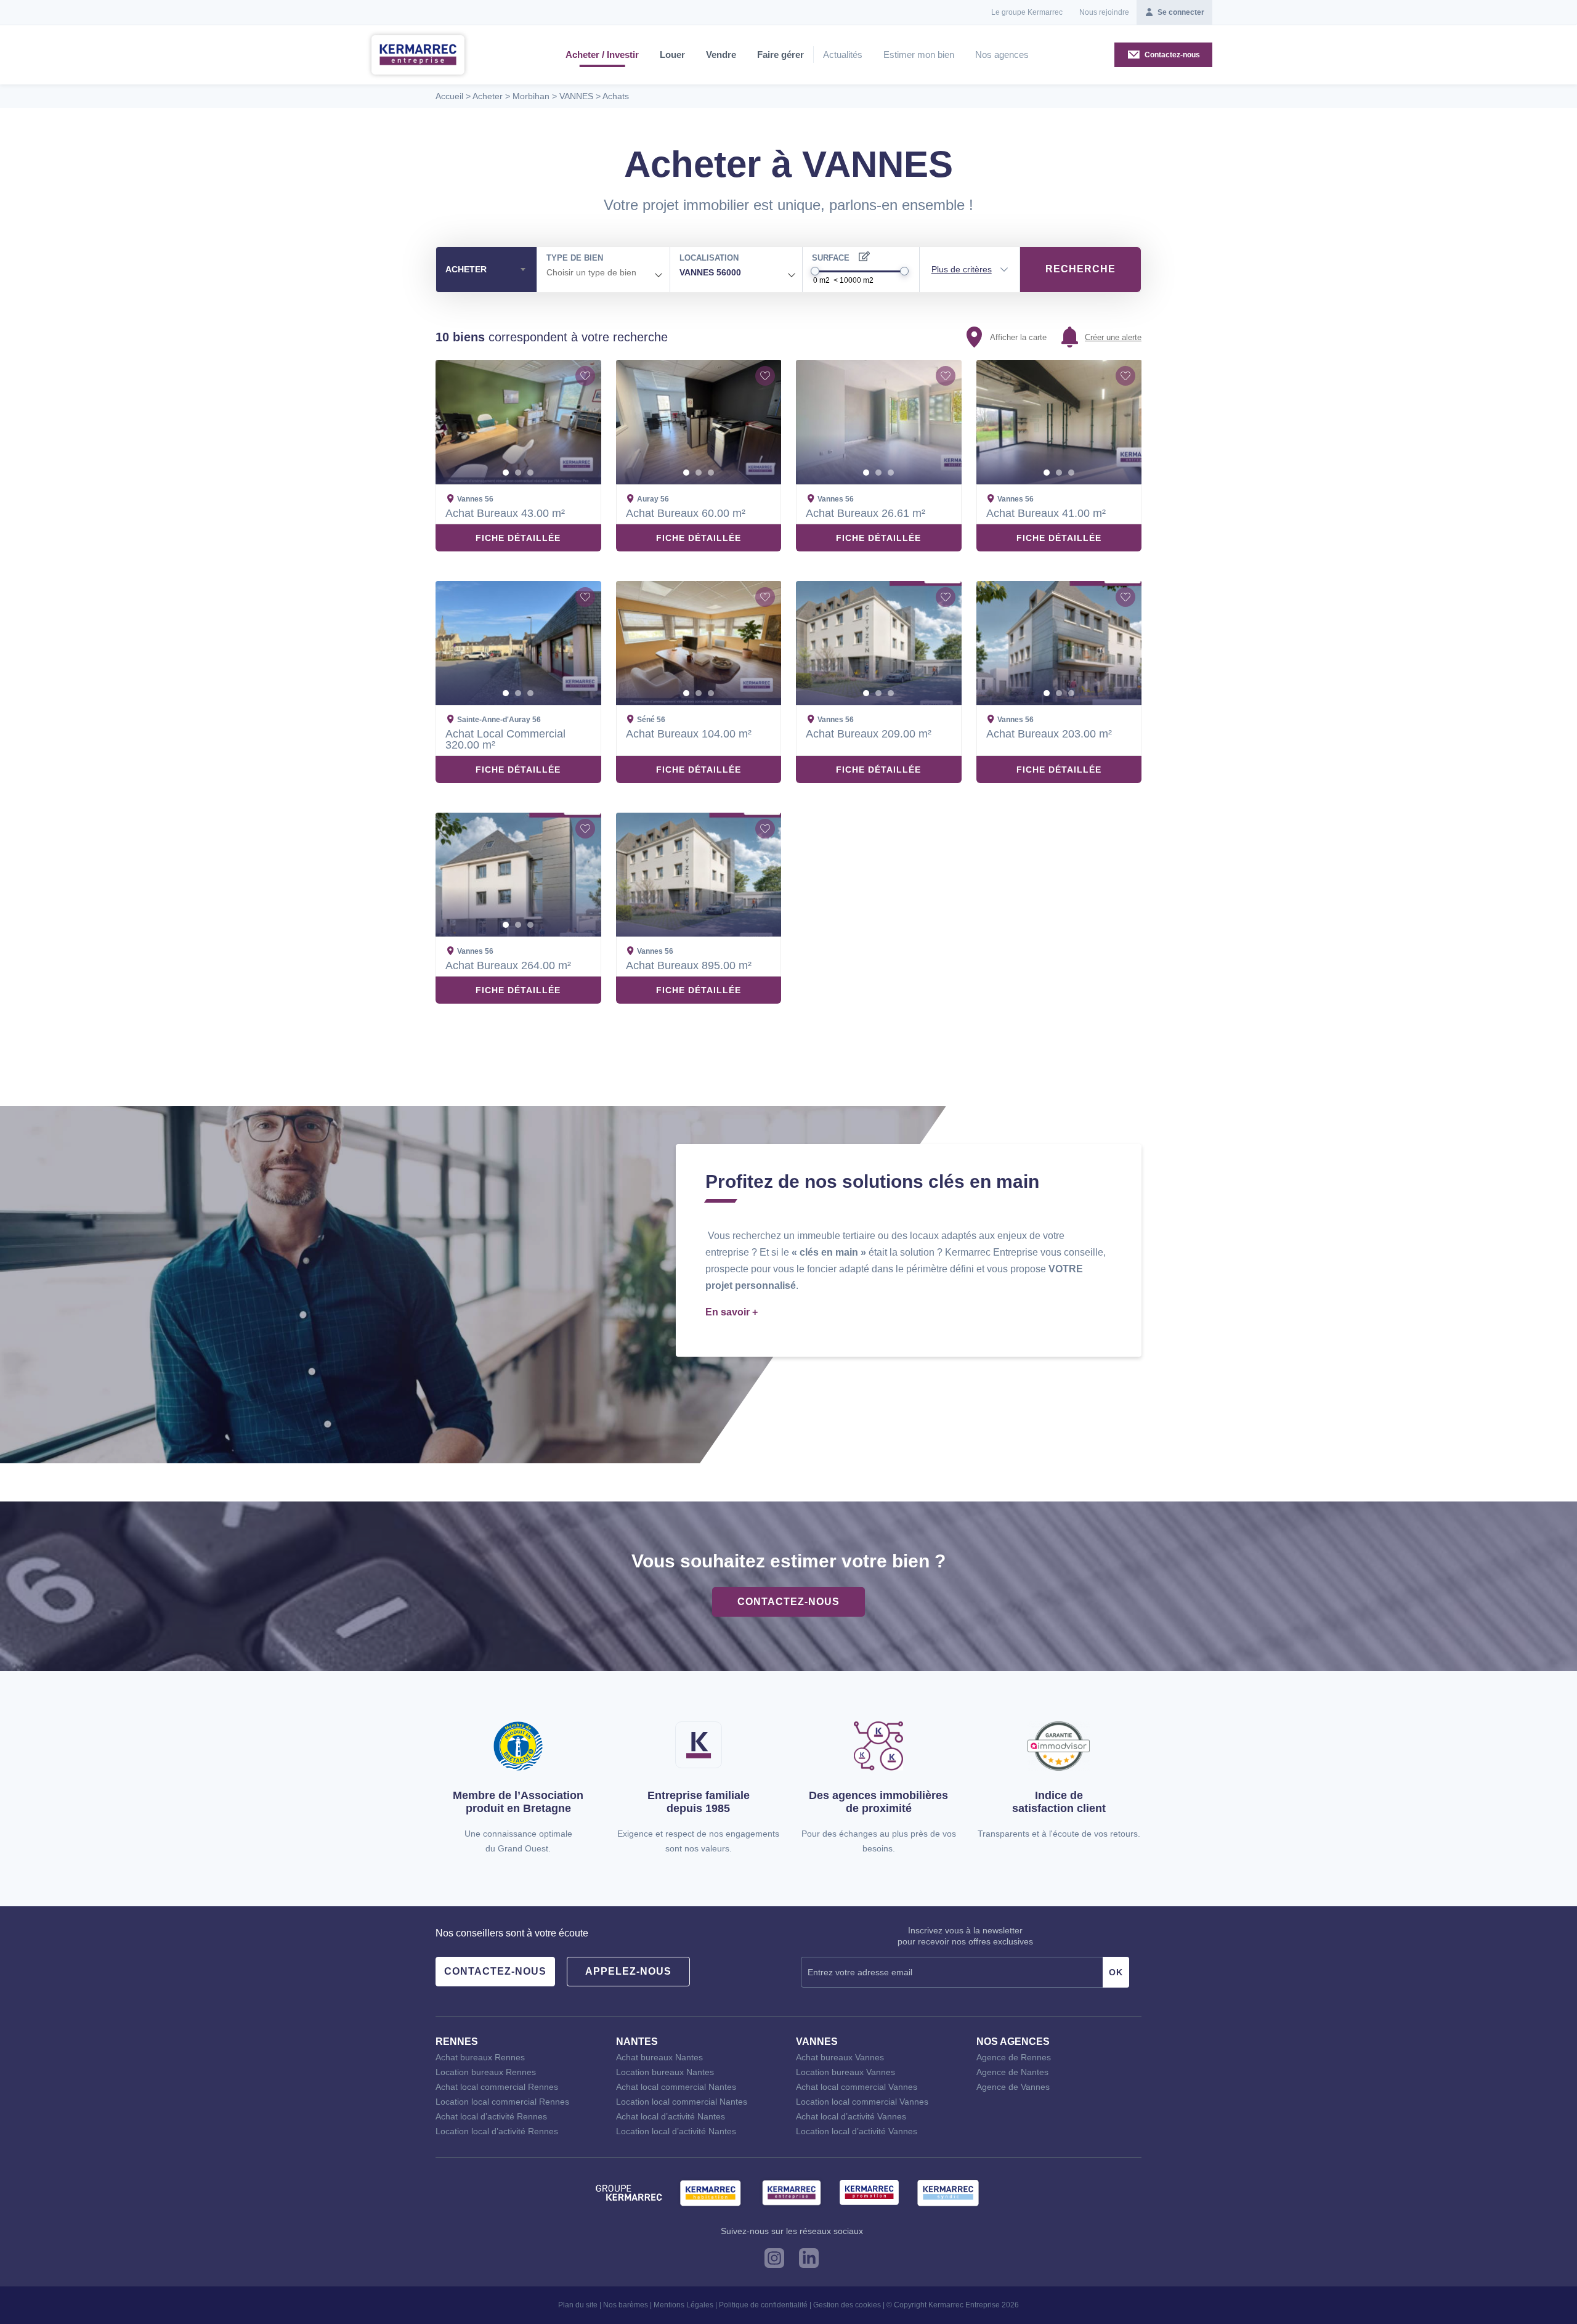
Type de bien (575, 258)
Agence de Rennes (1014, 2057)
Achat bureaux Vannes (840, 2057)
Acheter (488, 96)
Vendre (721, 55)
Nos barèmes (626, 2305)
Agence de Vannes (1013, 2087)
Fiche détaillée (518, 538)
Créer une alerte (1113, 337)
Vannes (817, 2042)
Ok (1116, 1972)
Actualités (843, 55)
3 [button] (530, 473)
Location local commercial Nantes (682, 2102)
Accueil (449, 96)
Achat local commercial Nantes (676, 2087)
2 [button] (518, 473)
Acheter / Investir (602, 55)
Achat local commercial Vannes (857, 2087)
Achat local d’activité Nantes (671, 2116)
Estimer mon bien (919, 55)
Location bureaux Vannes (845, 2072)
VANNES (576, 96)
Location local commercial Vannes (862, 2102)
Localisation (709, 258)
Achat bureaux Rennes (480, 2057)
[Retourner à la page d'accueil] (418, 54)
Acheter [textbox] (466, 269)
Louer (672, 55)
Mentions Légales (683, 2305)
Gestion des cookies (847, 2305)
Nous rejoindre (1104, 12)
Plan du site (578, 2305)
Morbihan (531, 96)
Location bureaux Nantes (665, 2072)
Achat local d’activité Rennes (491, 2116)
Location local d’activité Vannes (857, 2131)
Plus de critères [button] (962, 269)
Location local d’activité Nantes (676, 2131)
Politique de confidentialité (763, 2305)
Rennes (457, 2042)
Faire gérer (780, 55)
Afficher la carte (1018, 337)
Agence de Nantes (1012, 2072)
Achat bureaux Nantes (659, 2057)
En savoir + (732, 1312)
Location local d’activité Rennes (497, 2131)
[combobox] (486, 270)
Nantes (637, 2042)
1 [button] (506, 473)
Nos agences (1002, 55)
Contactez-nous (788, 1602)
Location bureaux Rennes (486, 2072)
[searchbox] (603, 273)
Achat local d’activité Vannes (851, 2116)
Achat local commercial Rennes (497, 2087)
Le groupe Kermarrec (1027, 12)
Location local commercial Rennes (502, 2102)
